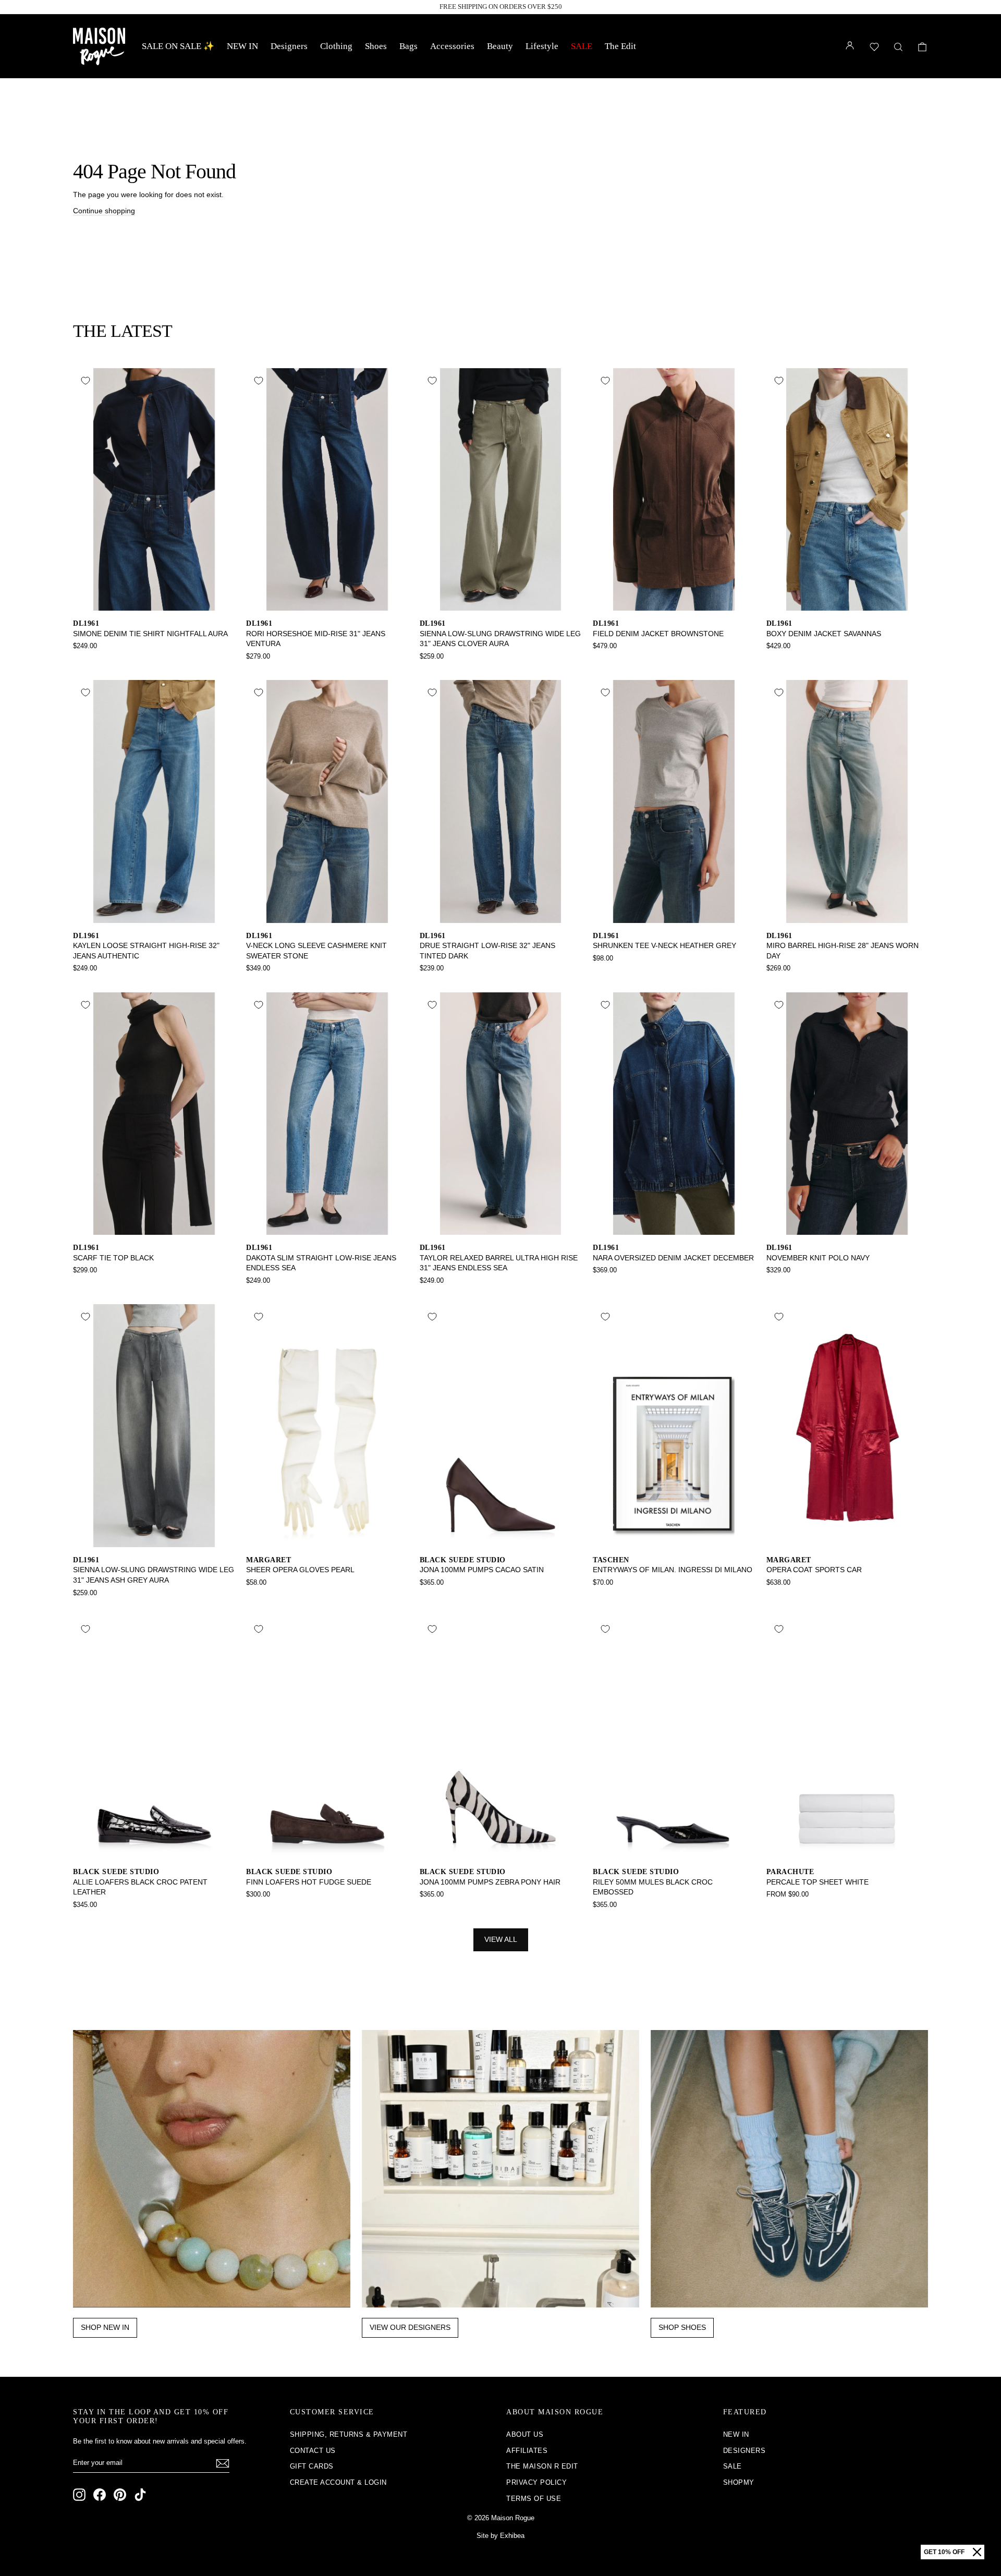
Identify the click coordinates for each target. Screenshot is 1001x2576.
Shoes (376, 46)
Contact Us (313, 2451)
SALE (582, 46)
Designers (289, 46)
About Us (525, 2434)
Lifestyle (542, 46)
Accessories (452, 46)
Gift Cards (312, 2466)
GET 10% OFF (944, 2552)
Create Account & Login (338, 2482)
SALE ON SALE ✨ (178, 46)
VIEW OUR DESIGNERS (410, 2327)
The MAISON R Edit (542, 2466)
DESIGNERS (744, 2451)
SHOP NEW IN (105, 2327)
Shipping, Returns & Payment (349, 2434)
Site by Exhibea (500, 2536)
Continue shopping (104, 211)
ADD (154, 599)
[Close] (977, 2552)
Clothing (336, 46)
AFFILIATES (527, 2451)
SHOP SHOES (682, 2327)
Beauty (500, 46)
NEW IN (242, 46)
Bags (408, 46)
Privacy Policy (536, 2482)
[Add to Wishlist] (86, 381)
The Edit (620, 46)
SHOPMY (739, 2482)
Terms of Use (534, 2499)
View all (501, 1939)
